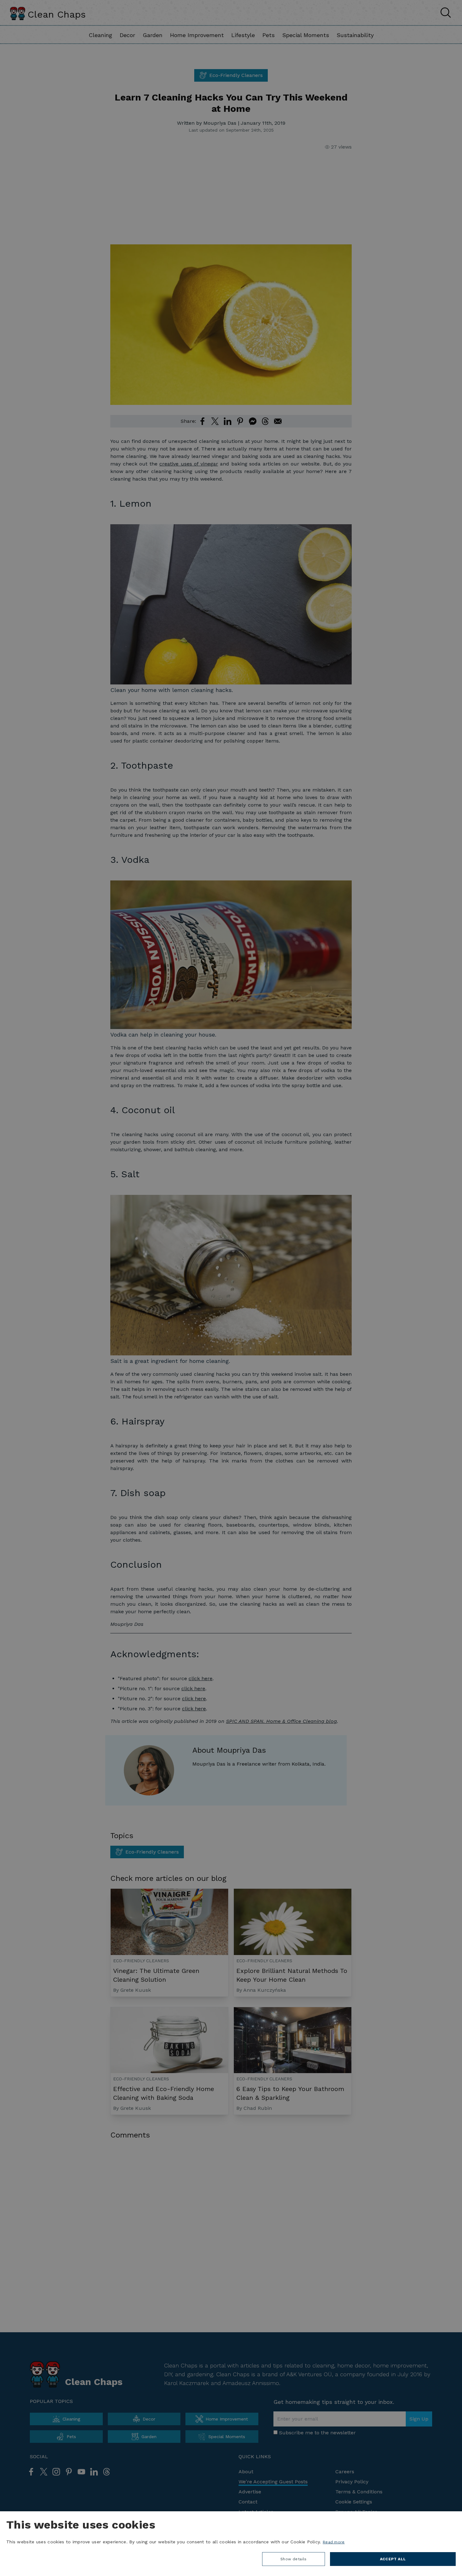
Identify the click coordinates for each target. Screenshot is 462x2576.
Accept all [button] (393, 2559)
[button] (294, 2561)
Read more (334, 2542)
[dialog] (231, 2544)
